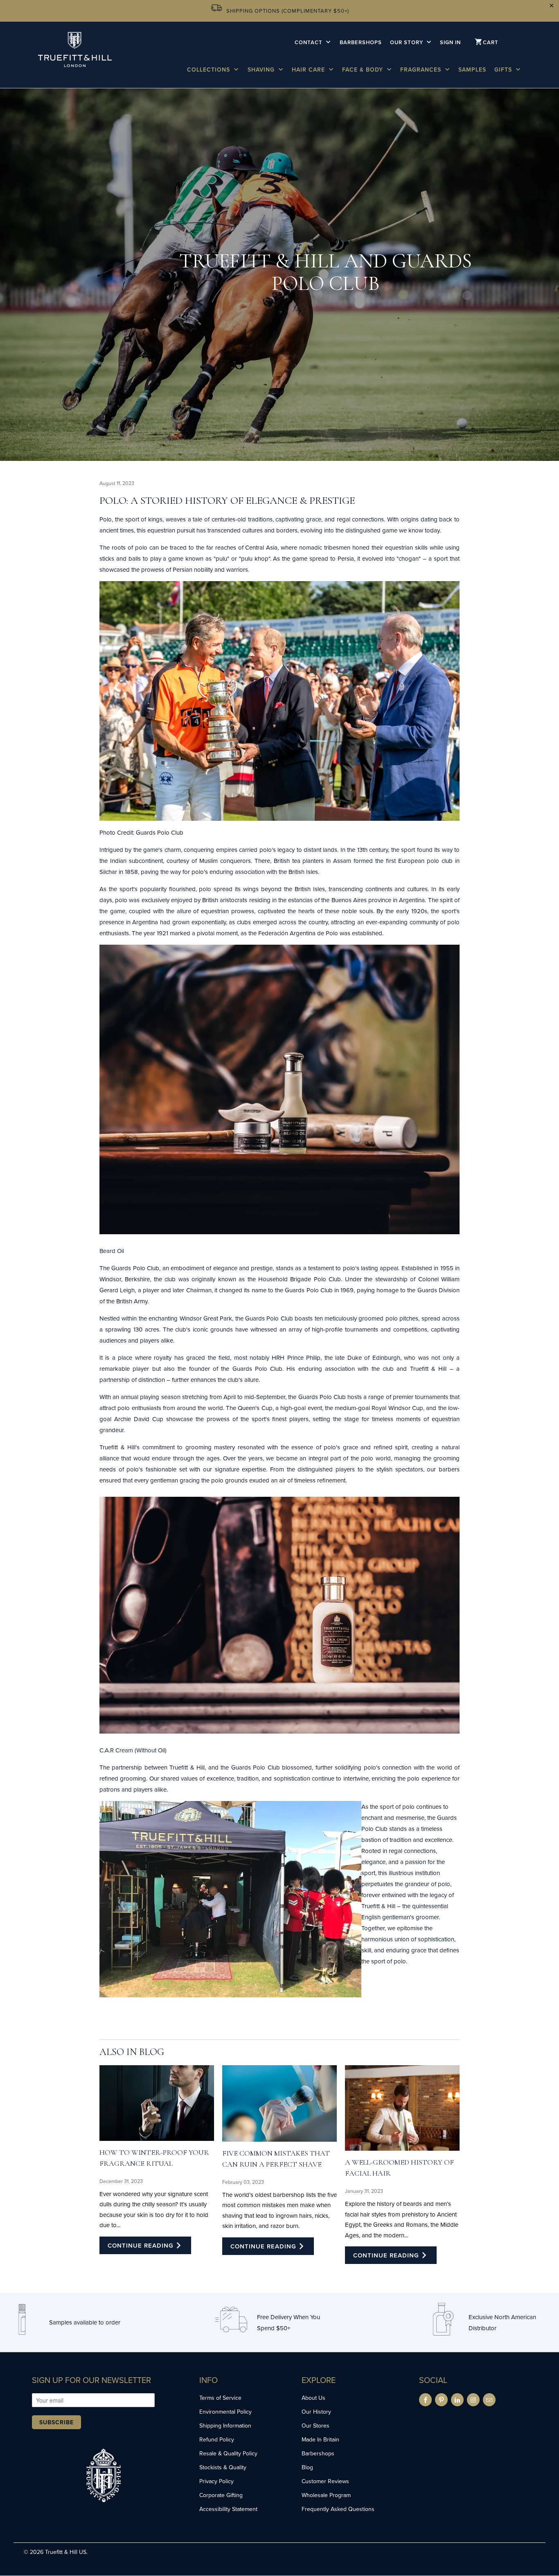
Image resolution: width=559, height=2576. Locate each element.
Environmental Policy (225, 2412)
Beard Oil (112, 1251)
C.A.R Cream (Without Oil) (133, 1750)
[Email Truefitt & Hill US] (489, 2400)
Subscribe (56, 2422)
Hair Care (309, 70)
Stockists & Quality (223, 2467)
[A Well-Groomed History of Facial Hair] (402, 2108)
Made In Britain (320, 2439)
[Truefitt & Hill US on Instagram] (473, 2400)
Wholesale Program (326, 2495)
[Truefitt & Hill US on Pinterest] (441, 2400)
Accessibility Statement (228, 2509)
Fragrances (422, 70)
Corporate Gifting (221, 2495)
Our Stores (316, 2426)
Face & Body (364, 70)
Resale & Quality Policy (228, 2453)
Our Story (407, 42)
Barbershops (361, 42)
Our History (316, 2412)
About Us (313, 2398)
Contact (309, 42)
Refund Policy (217, 2439)
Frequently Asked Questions (338, 2509)
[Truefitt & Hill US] (75, 54)
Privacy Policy (216, 2481)
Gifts (504, 70)
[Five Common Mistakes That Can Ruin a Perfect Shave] (279, 2103)
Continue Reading (142, 2245)
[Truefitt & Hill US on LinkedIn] (457, 2400)
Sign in (450, 42)
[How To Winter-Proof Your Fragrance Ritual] (157, 2103)
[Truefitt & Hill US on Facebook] (425, 2400)
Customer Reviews (325, 2481)
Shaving (262, 70)
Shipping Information (225, 2426)
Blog (307, 2467)
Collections (210, 70)
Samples (472, 70)
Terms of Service (220, 2398)
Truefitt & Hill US (66, 2552)
